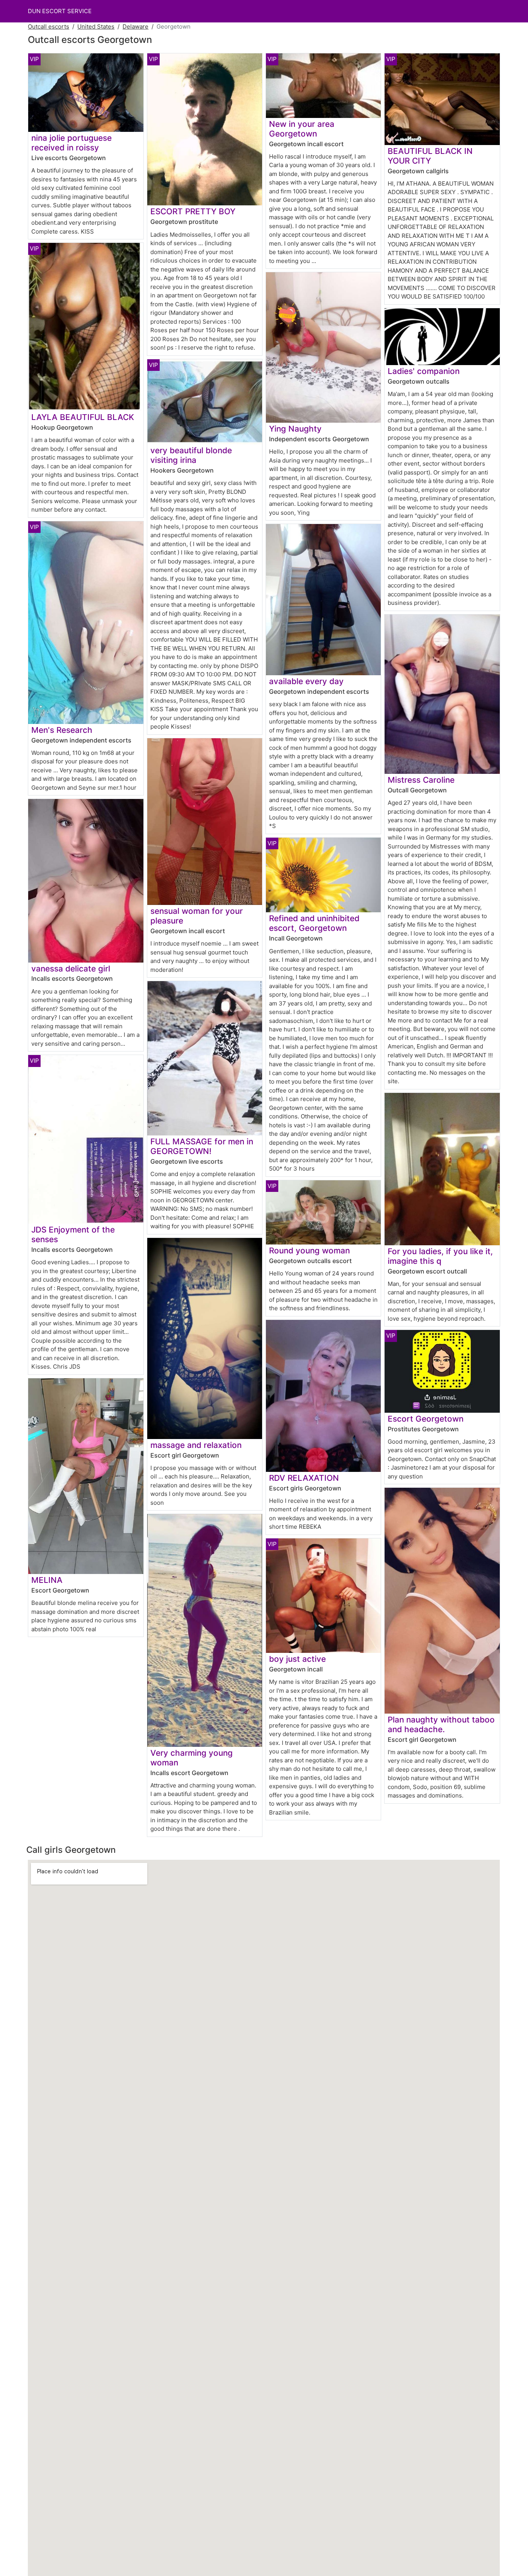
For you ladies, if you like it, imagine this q (440, 1256)
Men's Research (62, 730)
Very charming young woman (192, 1758)
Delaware (135, 26)
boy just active (297, 1659)
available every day (306, 681)
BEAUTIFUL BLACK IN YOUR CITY (430, 156)
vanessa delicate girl (71, 969)
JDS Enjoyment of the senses (73, 1234)
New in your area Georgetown (302, 129)
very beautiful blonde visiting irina (191, 455)
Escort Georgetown (426, 1419)
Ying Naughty (295, 429)
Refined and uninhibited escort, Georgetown (314, 923)
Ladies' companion (424, 371)
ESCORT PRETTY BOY (193, 211)
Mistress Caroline (421, 780)
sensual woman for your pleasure (197, 916)
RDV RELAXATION (304, 1478)
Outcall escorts (49, 26)
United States (96, 26)
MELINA (47, 1580)
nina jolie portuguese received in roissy (72, 143)
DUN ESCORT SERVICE (60, 11)
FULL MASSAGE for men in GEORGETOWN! (202, 1146)
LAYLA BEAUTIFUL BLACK (83, 417)
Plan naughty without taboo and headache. (441, 1724)
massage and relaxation (196, 1445)
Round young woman (309, 1250)
